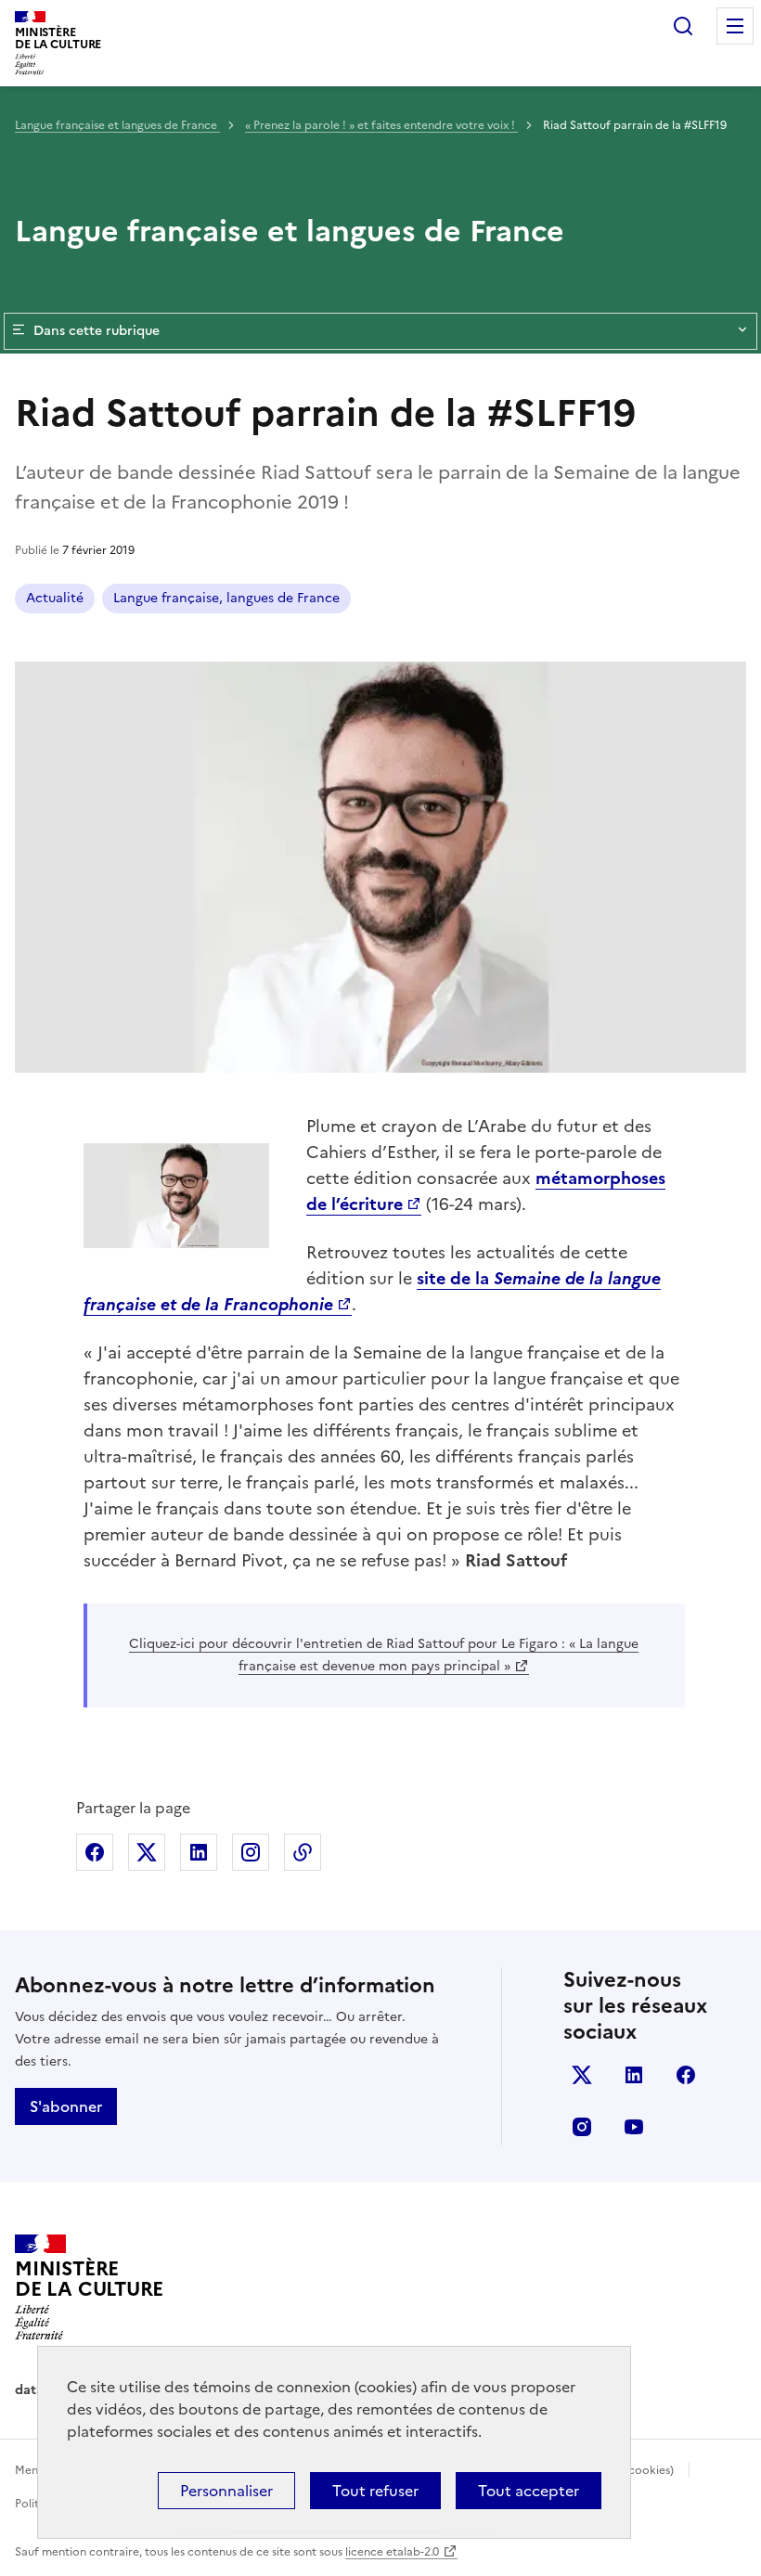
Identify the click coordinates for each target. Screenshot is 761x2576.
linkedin (634, 2075)
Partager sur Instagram (251, 1852)
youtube (634, 2127)
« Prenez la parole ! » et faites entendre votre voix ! (381, 125)
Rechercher (683, 26)
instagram (582, 2127)
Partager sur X (147, 1852)
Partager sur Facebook (95, 1852)
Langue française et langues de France (117, 125)
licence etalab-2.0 (392, 2552)
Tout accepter (529, 2491)
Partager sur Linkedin (199, 1852)
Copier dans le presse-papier (303, 1852)
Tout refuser (375, 2491)
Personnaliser (226, 2491)
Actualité (55, 598)
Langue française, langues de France (226, 598)
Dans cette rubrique (97, 331)
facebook (686, 2075)
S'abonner (66, 2106)
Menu (735, 26)
